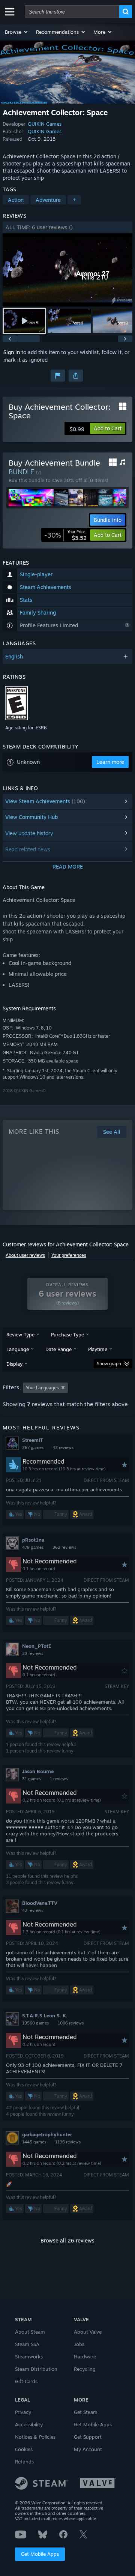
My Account (88, 2449)
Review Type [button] (20, 1335)
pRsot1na (33, 1540)
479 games (33, 1547)
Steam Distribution (36, 2369)
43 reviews (63, 1447)
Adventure (48, 200)
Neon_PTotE (37, 1646)
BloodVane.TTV (40, 1903)
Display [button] (14, 1364)
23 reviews (33, 1653)
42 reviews (33, 1910)
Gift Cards (26, 2381)
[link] (65, 535)
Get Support (88, 2437)
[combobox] (72, 12)
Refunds (24, 2462)
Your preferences (69, 1255)
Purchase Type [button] (67, 1335)
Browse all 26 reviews (67, 2240)
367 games (33, 1447)
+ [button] (74, 200)
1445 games (34, 2142)
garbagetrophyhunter (47, 2134)
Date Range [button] (58, 1349)
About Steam (30, 2332)
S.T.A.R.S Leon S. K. (45, 2015)
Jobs (79, 2344)
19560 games (35, 2023)
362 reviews (64, 1547)
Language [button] (18, 1349)
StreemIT (33, 1440)
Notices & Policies (35, 2437)
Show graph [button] (109, 1364)
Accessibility (29, 2424)
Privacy (23, 2412)
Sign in (12, 352)
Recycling (85, 2369)
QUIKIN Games (45, 124)
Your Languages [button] (42, 1388)
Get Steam (86, 2412)
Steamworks (29, 2357)
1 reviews (59, 1779)
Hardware (85, 2357)
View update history (29, 833)
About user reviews (25, 1255)
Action (16, 200)
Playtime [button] (98, 1349)
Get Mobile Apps (40, 2554)
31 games (31, 1779)
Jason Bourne (38, 1771)
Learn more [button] (110, 762)
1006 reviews (71, 2023)
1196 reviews (68, 2142)
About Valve (88, 2332)
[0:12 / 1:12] (67, 270)
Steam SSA (27, 2344)
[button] (17, 32)
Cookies (24, 2449)
